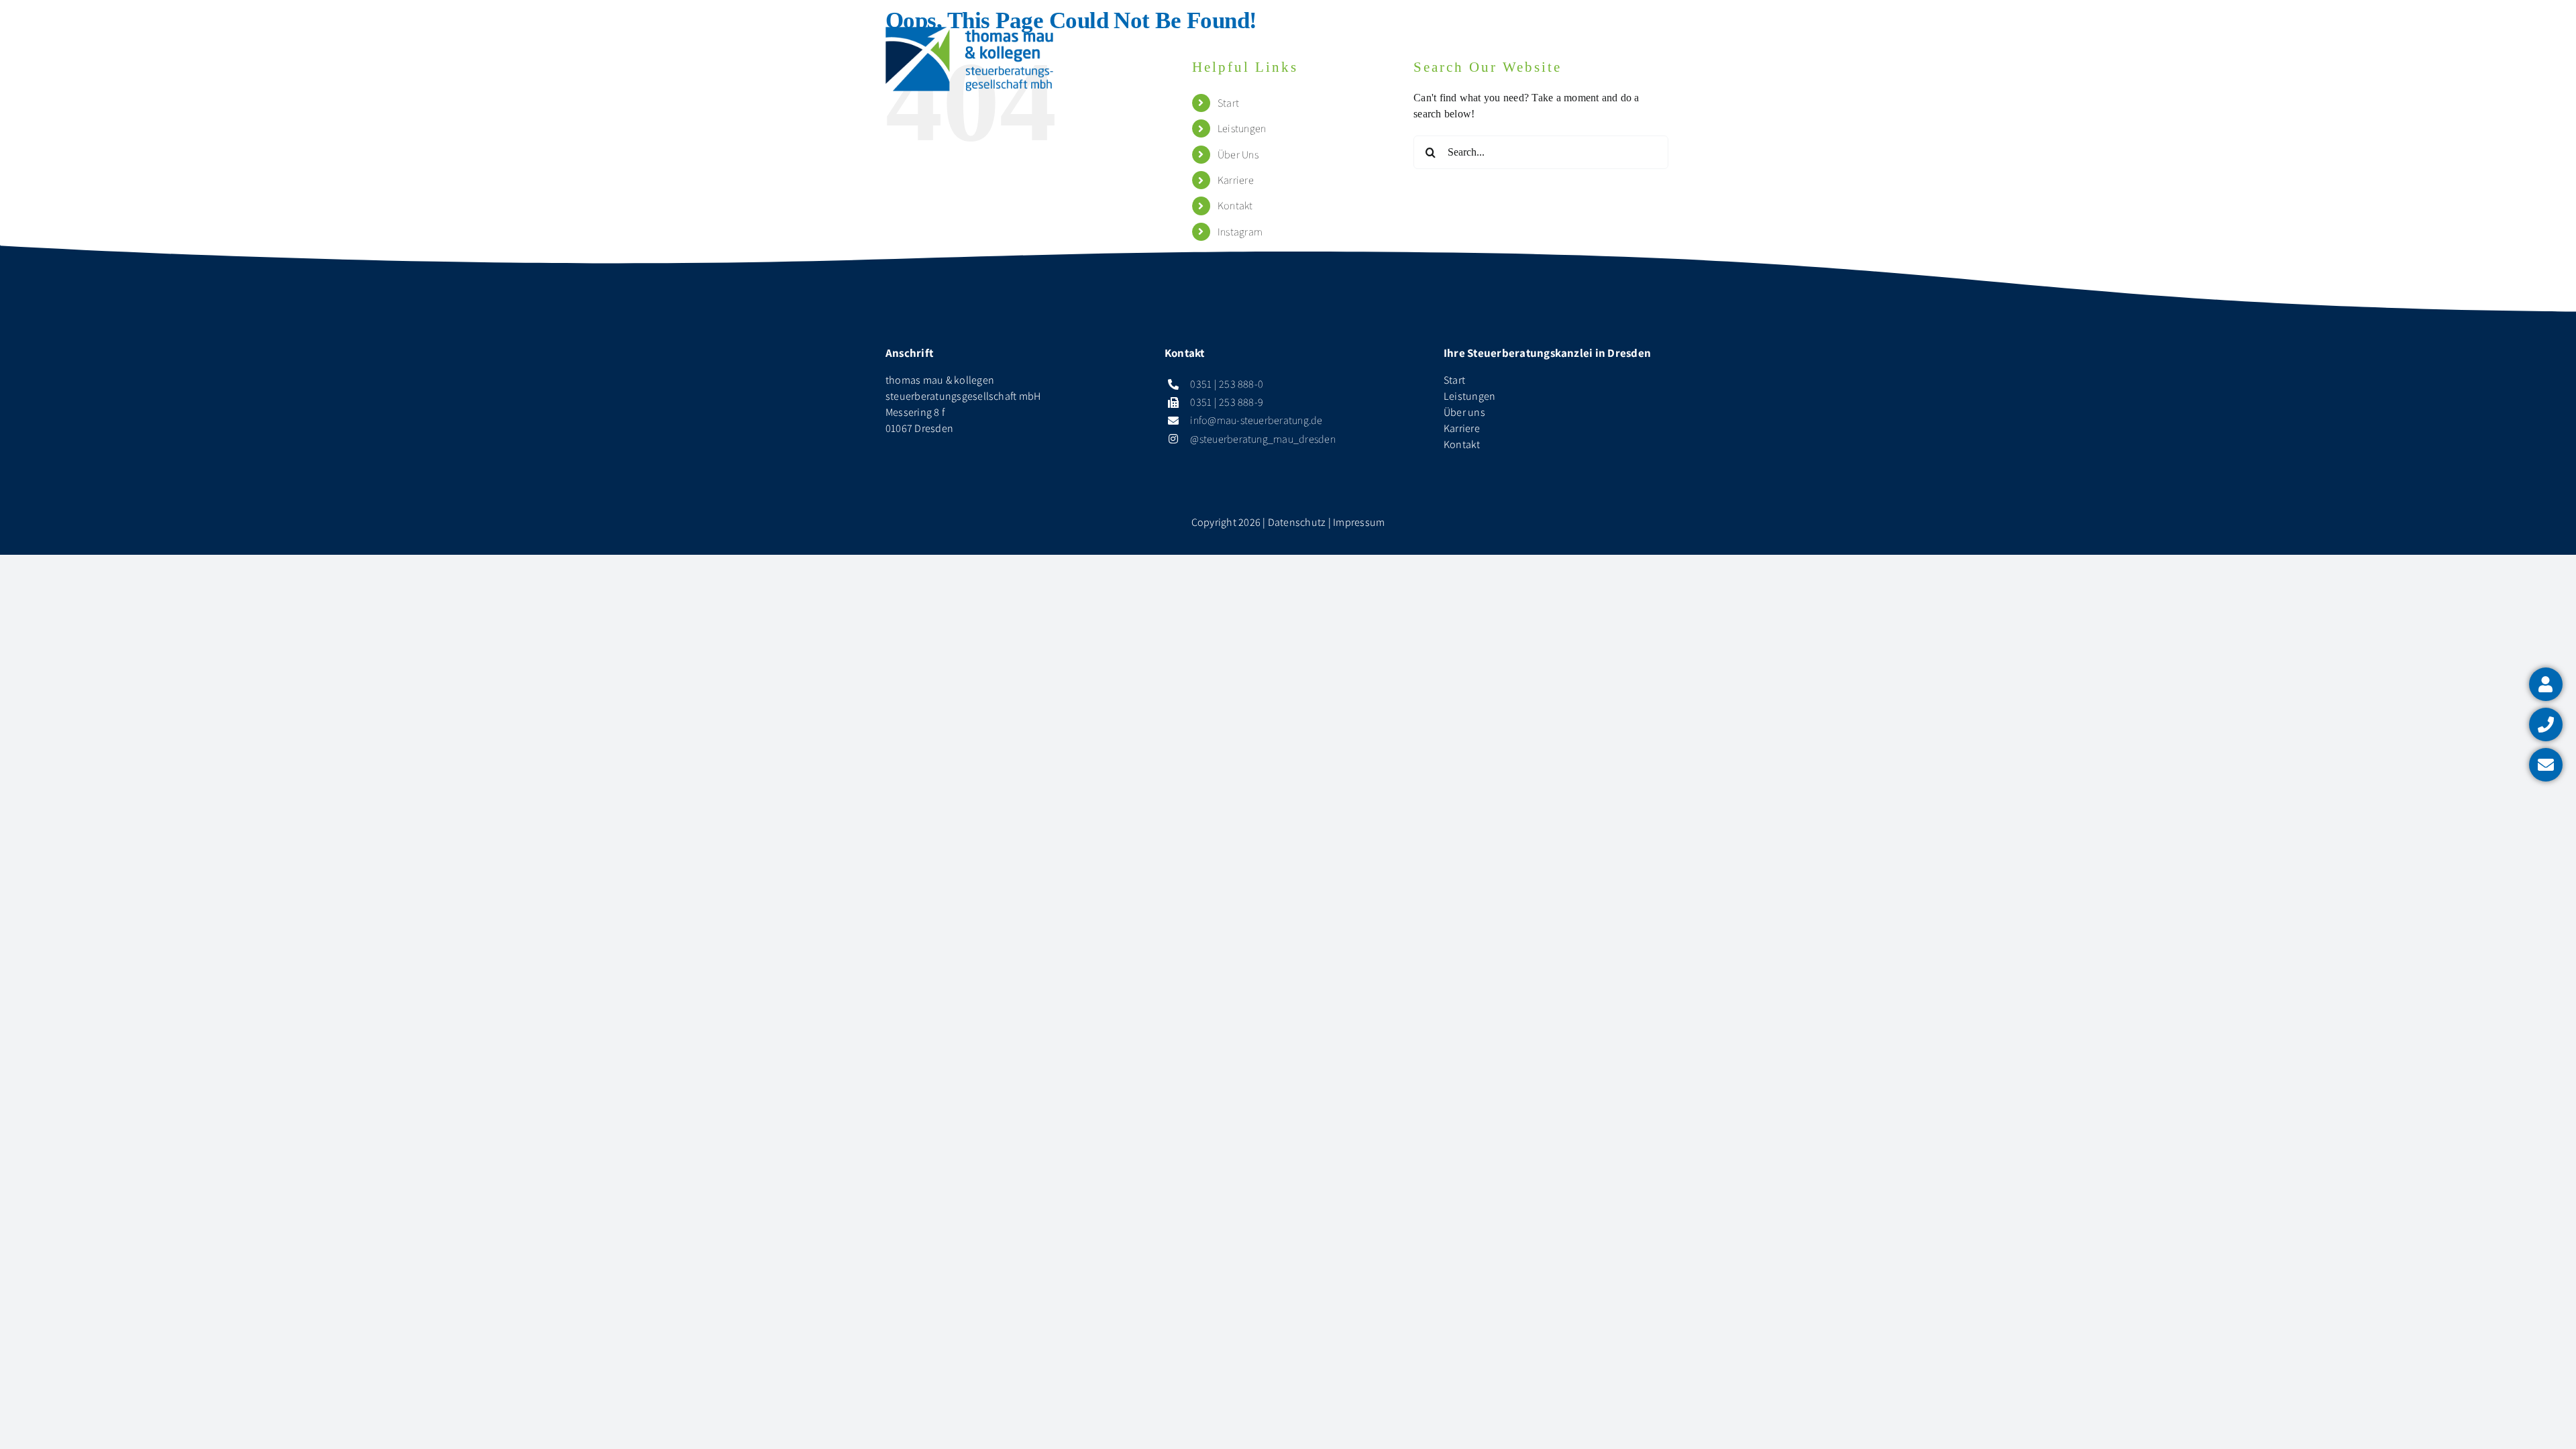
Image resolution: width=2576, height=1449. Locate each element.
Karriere (1236, 180)
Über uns (1464, 412)
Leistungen (1242, 128)
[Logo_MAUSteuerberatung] (969, 32)
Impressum (1359, 522)
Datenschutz (1297, 522)
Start (1454, 380)
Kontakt (1235, 206)
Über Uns (1238, 155)
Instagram (1240, 232)
